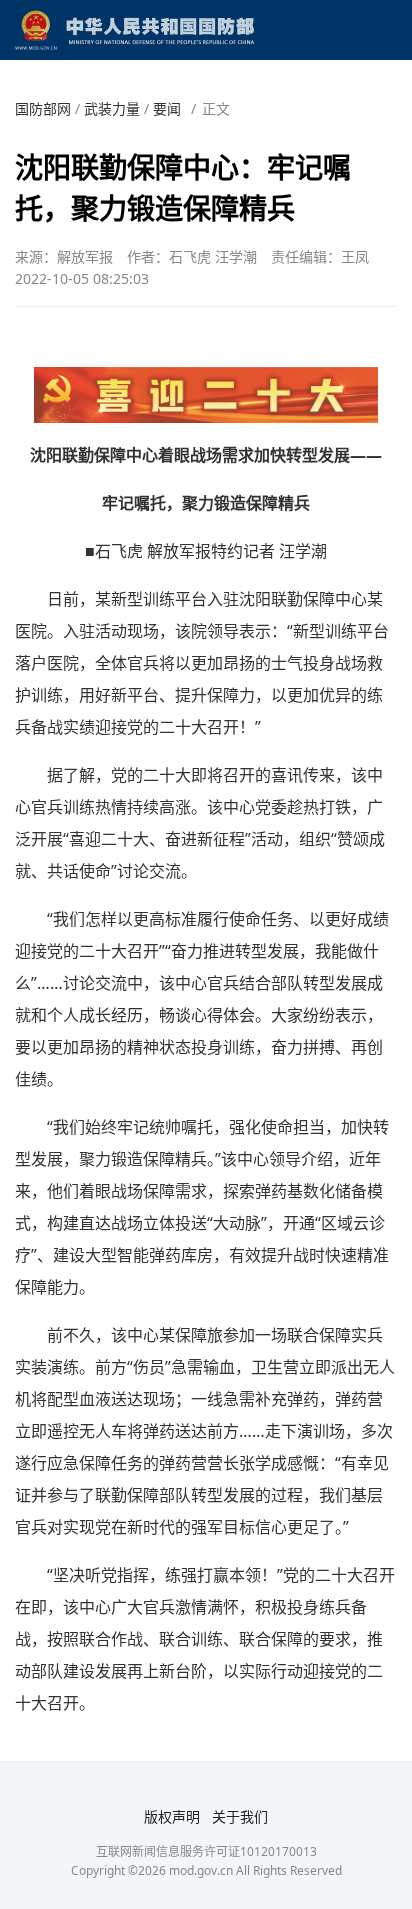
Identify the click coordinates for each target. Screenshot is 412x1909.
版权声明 (172, 1816)
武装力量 (112, 108)
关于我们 (240, 1816)
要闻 (167, 108)
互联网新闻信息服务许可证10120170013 (206, 1851)
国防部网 (43, 108)
